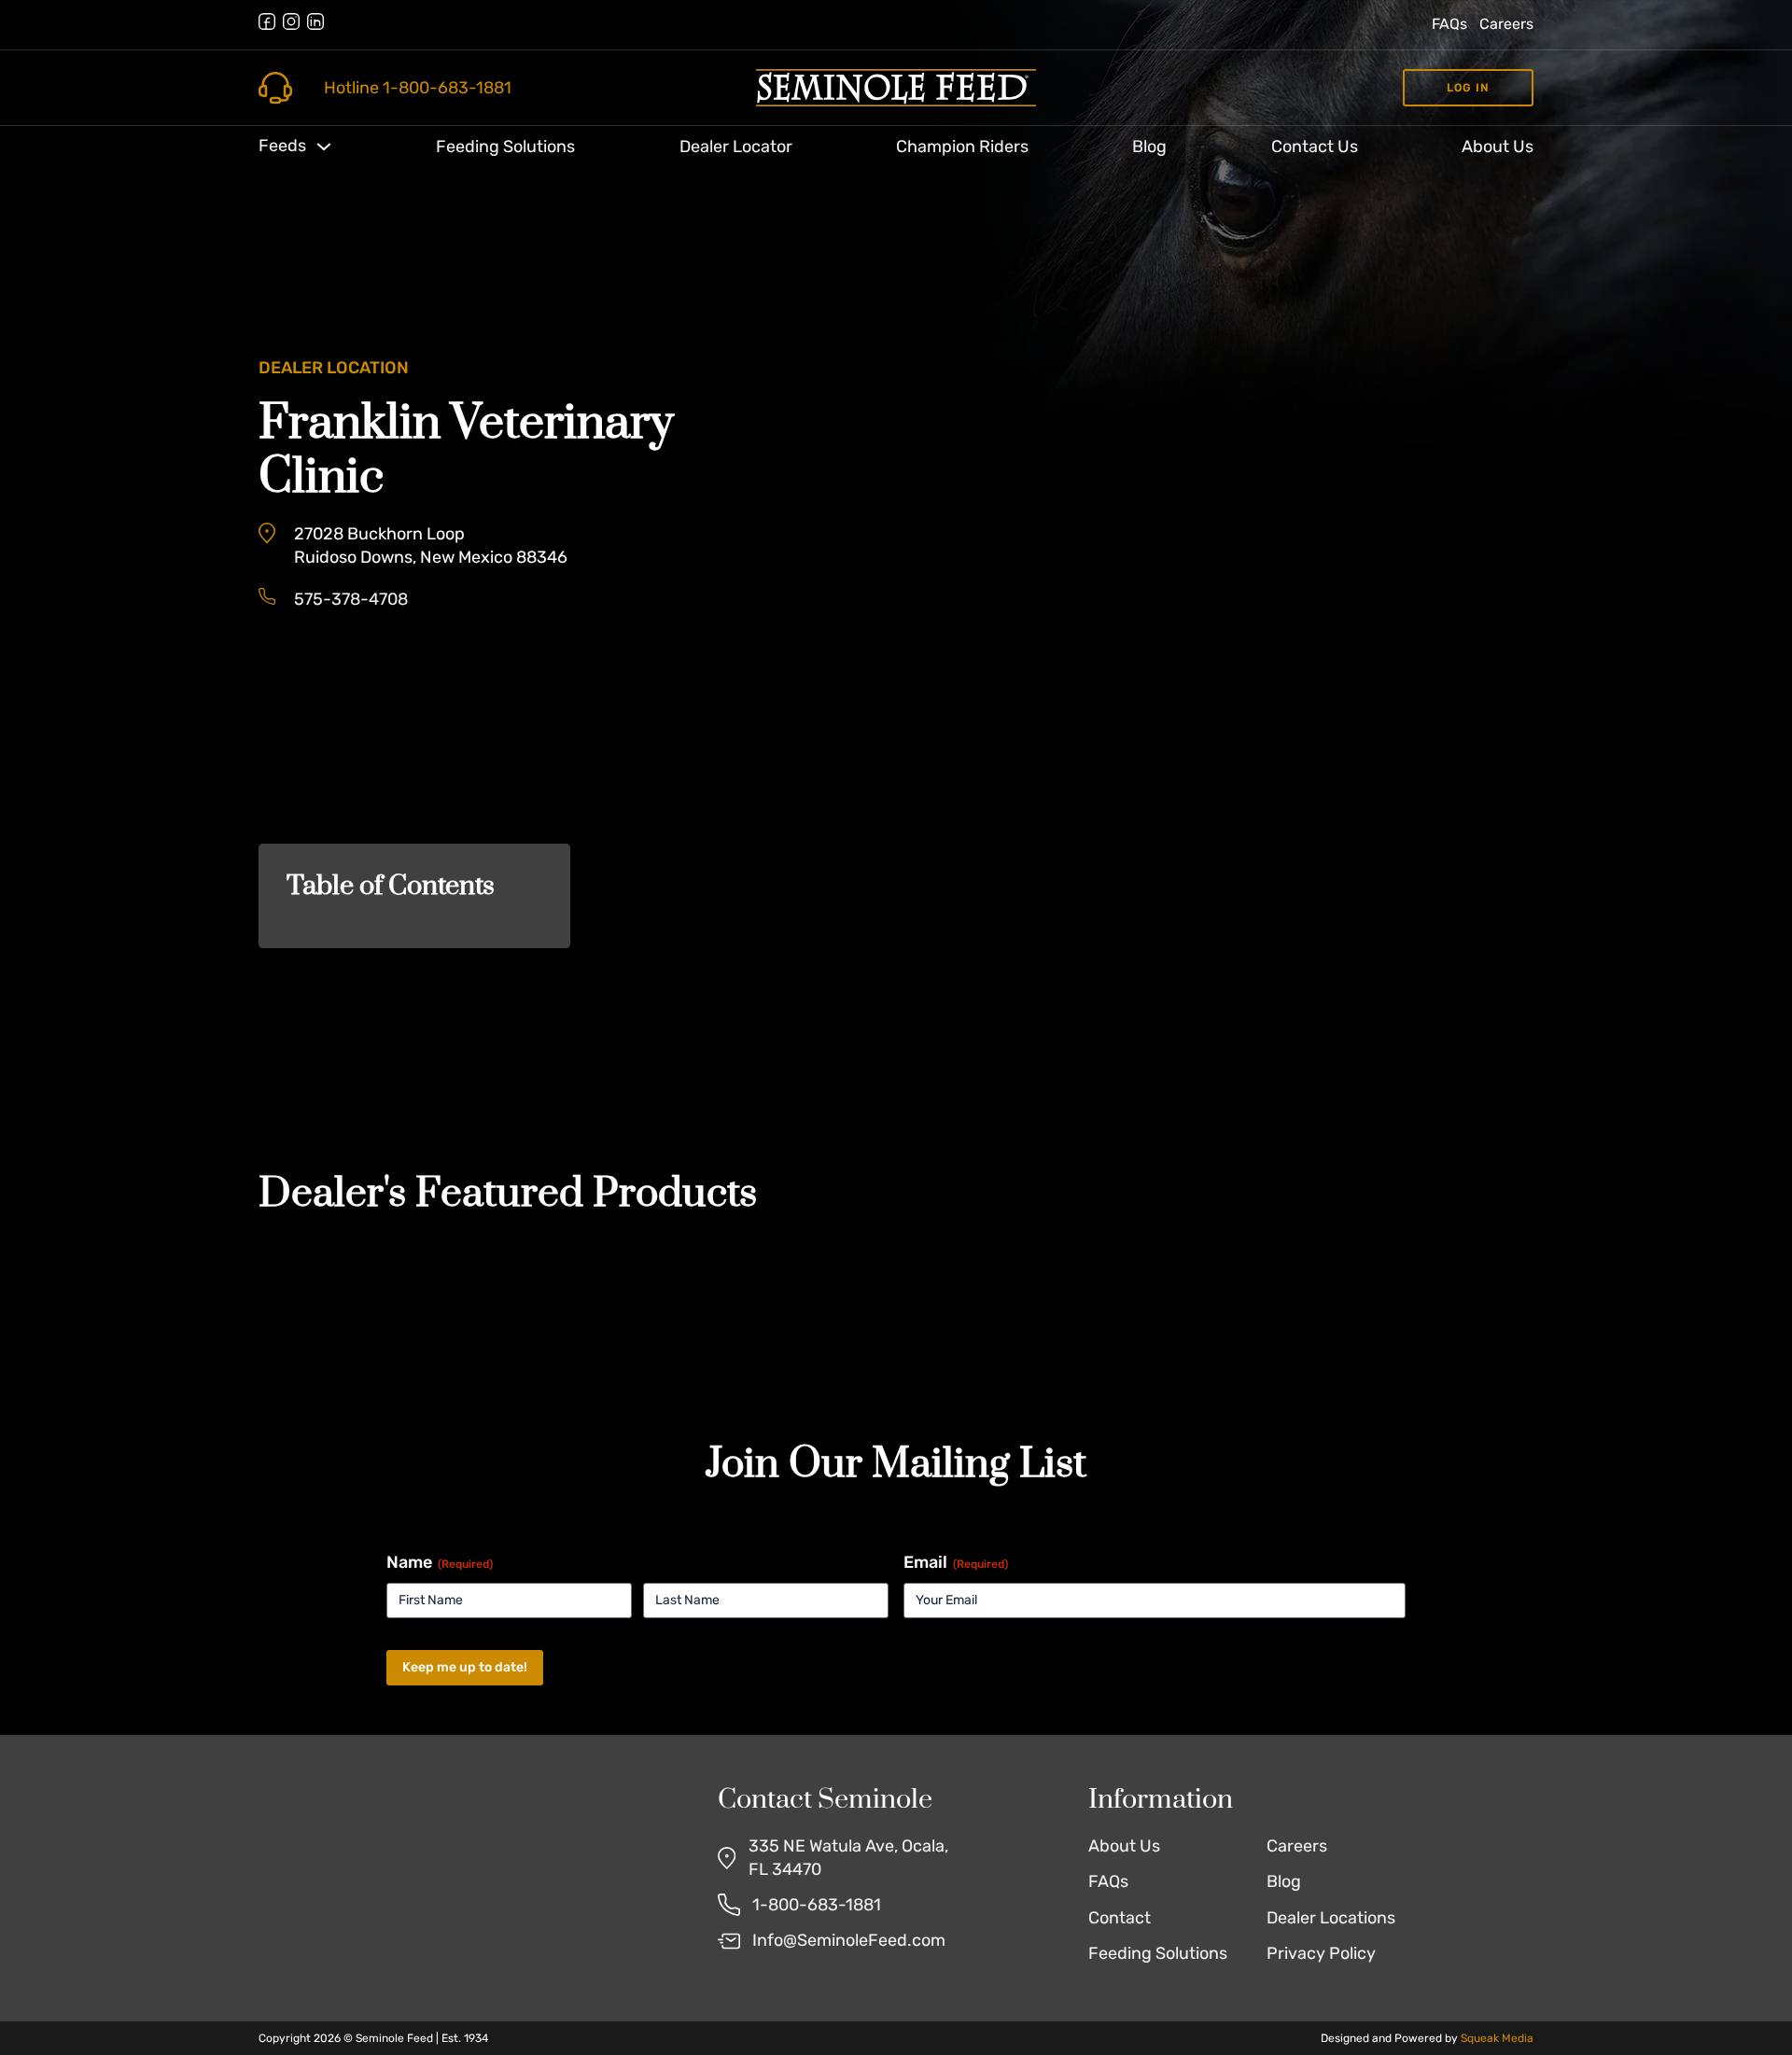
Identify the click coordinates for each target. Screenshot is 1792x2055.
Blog (1149, 147)
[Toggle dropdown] (324, 147)
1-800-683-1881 (817, 1905)
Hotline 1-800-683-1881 (418, 88)
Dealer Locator (736, 147)
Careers (1506, 24)
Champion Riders (962, 147)
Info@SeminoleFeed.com (849, 1940)
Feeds (282, 146)
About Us (1498, 147)
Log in (1468, 88)
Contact (1120, 1918)
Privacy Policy (1321, 1953)
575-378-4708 (351, 599)
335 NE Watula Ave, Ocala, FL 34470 (848, 1858)
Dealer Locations (1331, 1918)
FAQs (1449, 24)
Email (956, 1562)
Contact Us (1315, 147)
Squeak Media (1497, 2038)
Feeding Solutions (505, 147)
